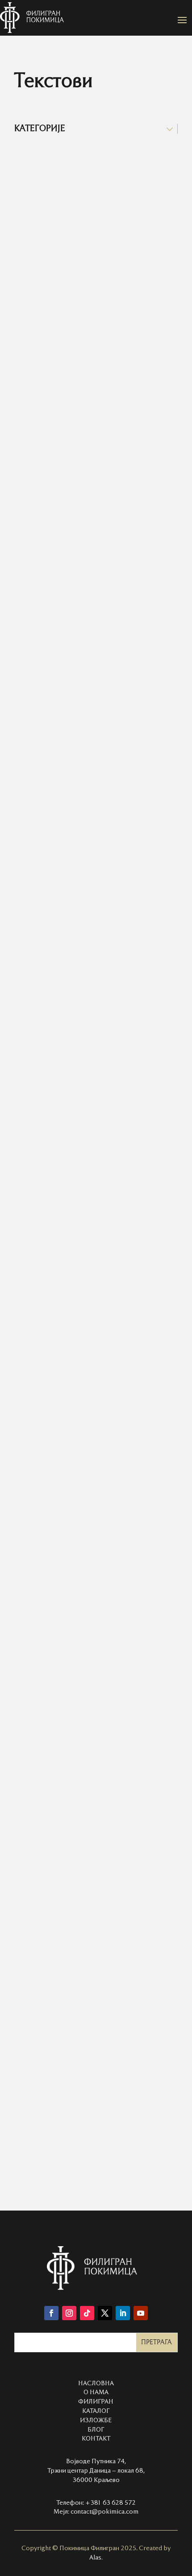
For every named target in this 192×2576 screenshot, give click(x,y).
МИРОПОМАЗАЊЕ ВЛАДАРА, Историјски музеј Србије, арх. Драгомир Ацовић (84, 1017)
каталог (96, 2411)
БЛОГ (96, 2430)
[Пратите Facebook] (51, 2313)
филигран (96, 2402)
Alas (95, 2558)
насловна (96, 2383)
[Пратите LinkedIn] (123, 2313)
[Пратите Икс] (105, 2313)
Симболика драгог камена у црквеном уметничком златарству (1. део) (91, 689)
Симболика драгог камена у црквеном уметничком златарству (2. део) (91, 1622)
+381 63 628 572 (111, 2503)
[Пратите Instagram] (69, 2313)
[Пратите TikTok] (87, 2313)
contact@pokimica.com (104, 2512)
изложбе (96, 2420)
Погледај (38, 319)
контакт (96, 2439)
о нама (96, 2392)
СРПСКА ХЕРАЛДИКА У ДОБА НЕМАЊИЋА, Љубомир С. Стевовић (83, 1274)
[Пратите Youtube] (141, 2313)
